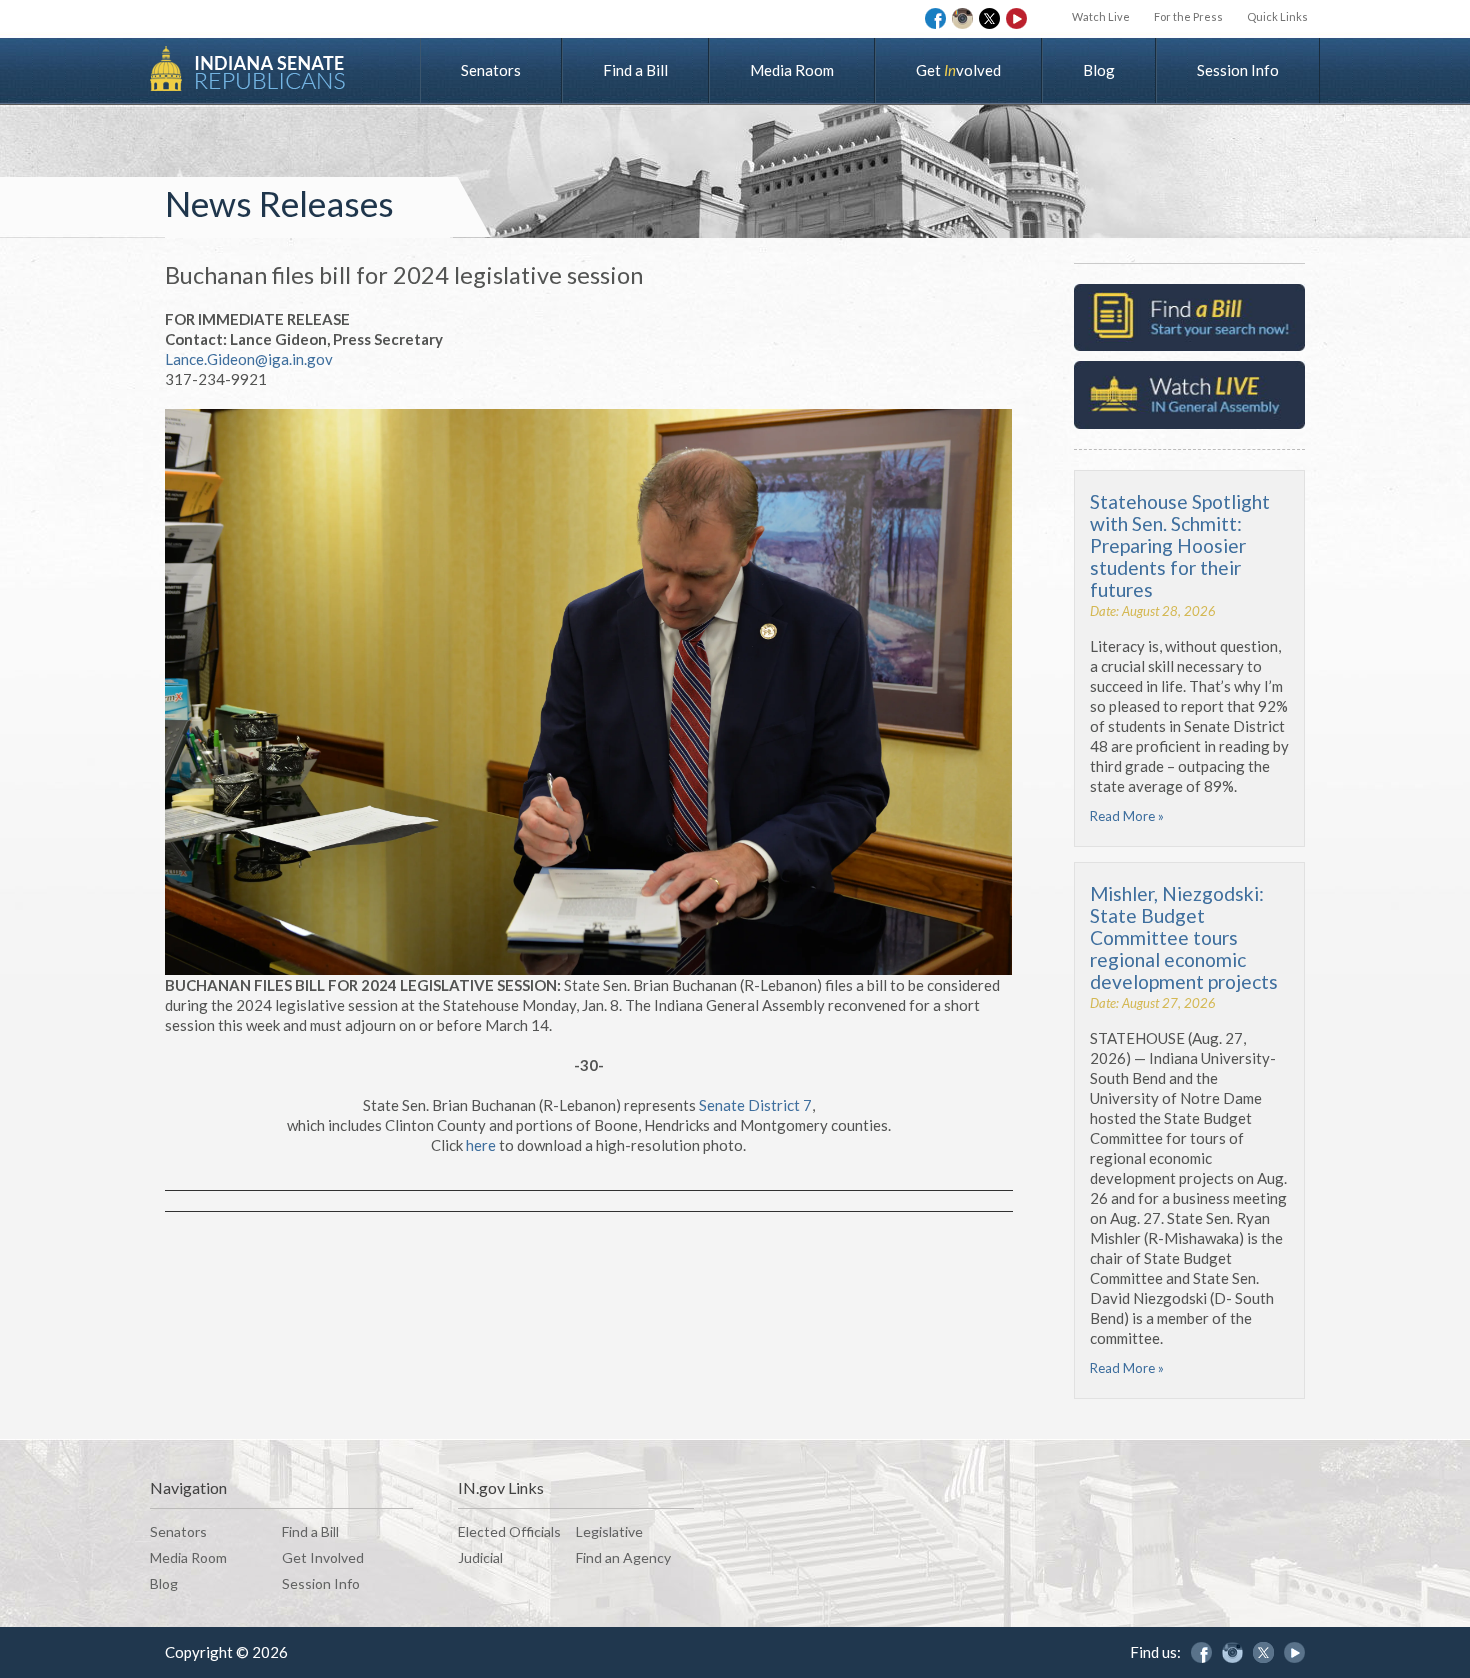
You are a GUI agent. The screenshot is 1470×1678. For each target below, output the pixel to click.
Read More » (1127, 816)
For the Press (1188, 16)
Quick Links (1277, 16)
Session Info (1238, 70)
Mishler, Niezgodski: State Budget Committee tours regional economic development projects (1184, 937)
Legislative (609, 1531)
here (481, 1145)
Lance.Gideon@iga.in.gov (249, 359)
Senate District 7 (755, 1105)
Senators (491, 70)
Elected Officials (509, 1531)
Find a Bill (635, 70)
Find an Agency (623, 1557)
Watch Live (1101, 16)
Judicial (480, 1557)
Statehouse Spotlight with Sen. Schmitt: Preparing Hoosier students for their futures (1180, 545)
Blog (1099, 70)
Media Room (792, 70)
